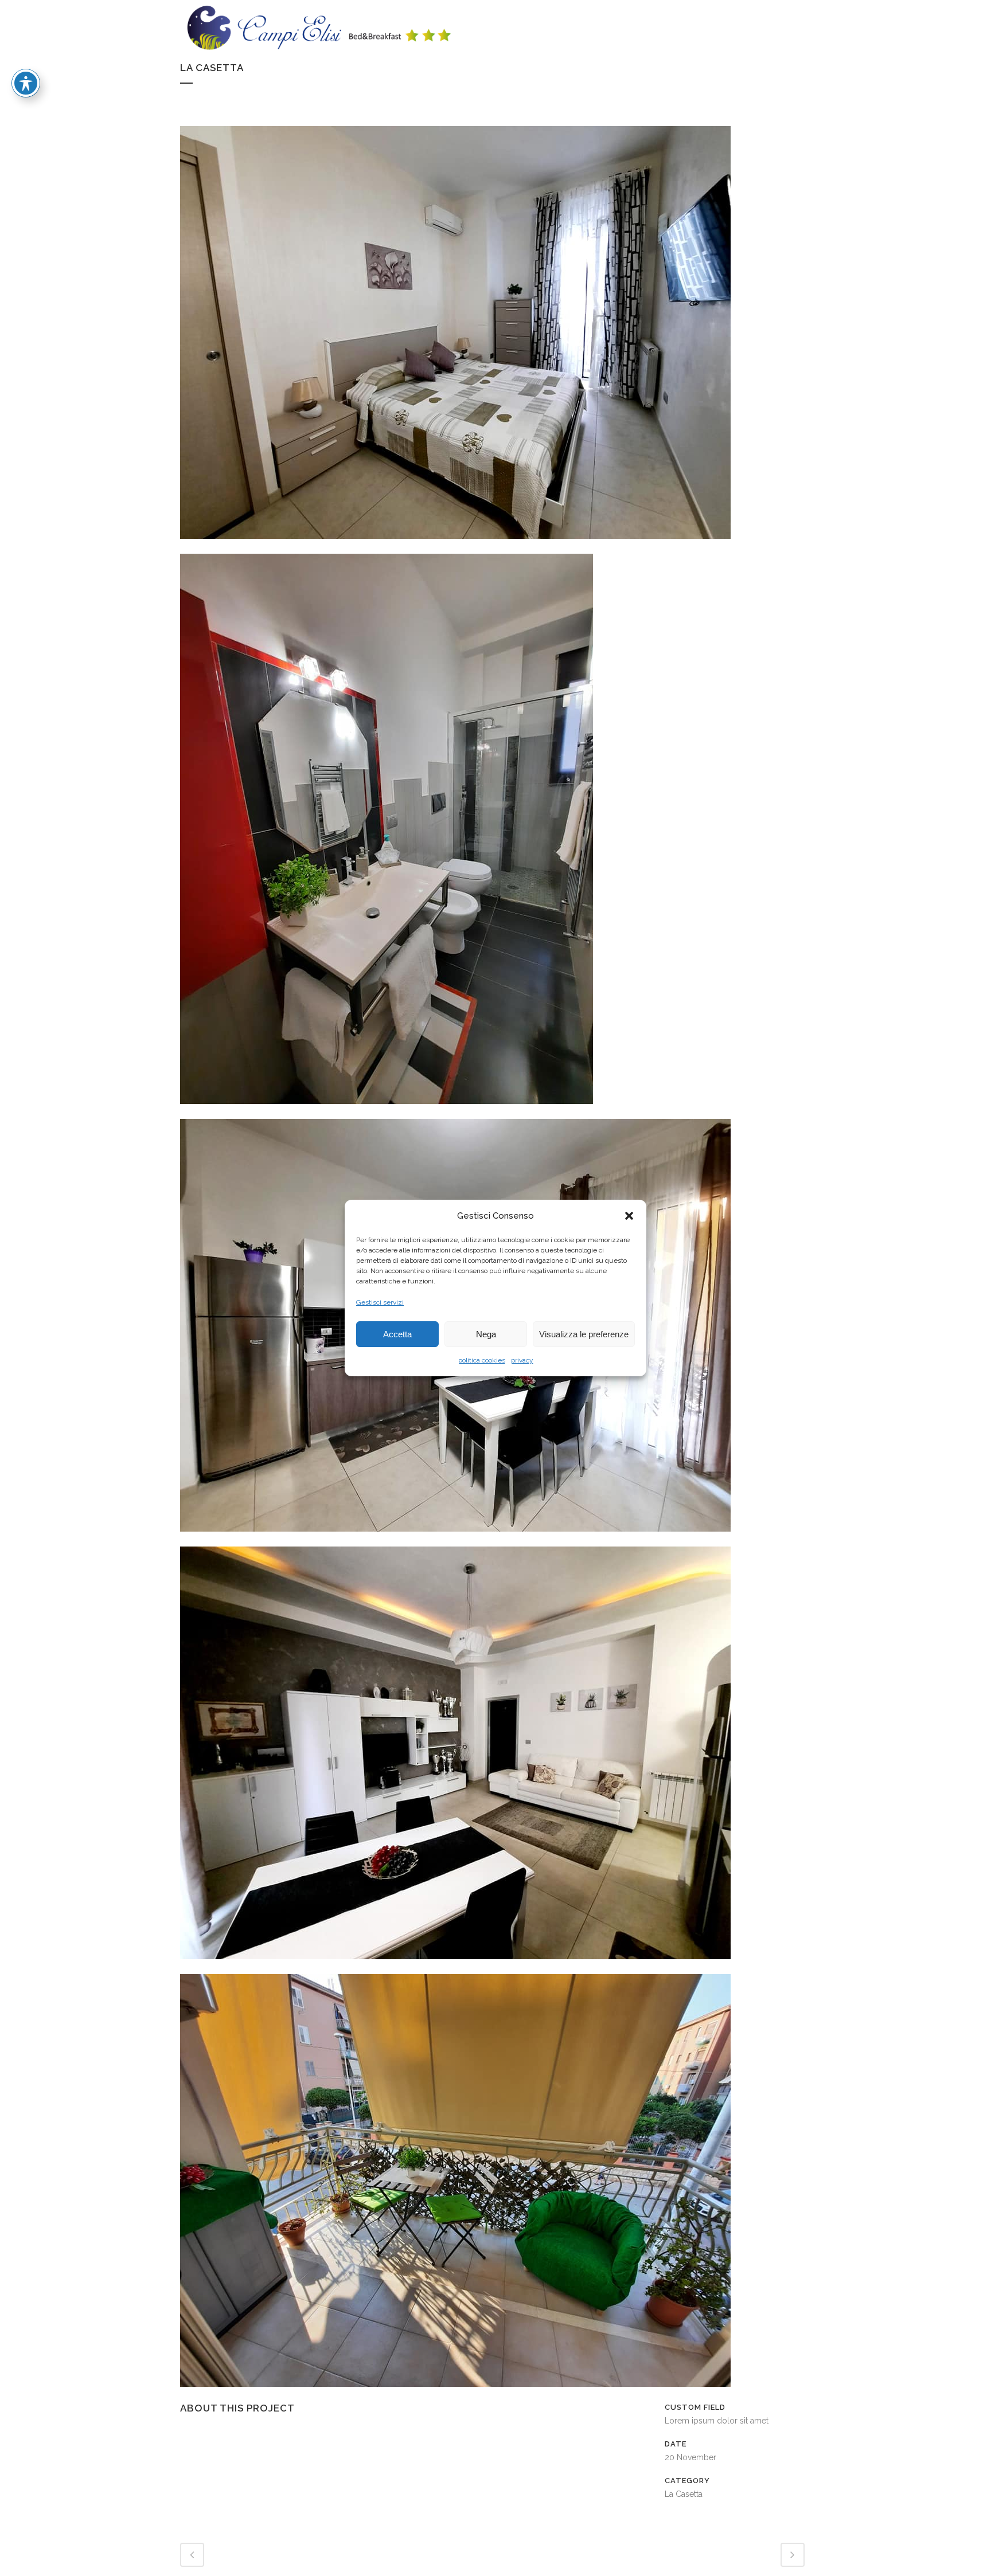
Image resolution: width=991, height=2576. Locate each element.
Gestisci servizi (380, 1302)
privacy (522, 1360)
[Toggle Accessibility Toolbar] (26, 83)
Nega (486, 1334)
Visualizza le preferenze (584, 1334)
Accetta (397, 1334)
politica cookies (482, 1360)
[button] (629, 1216)
